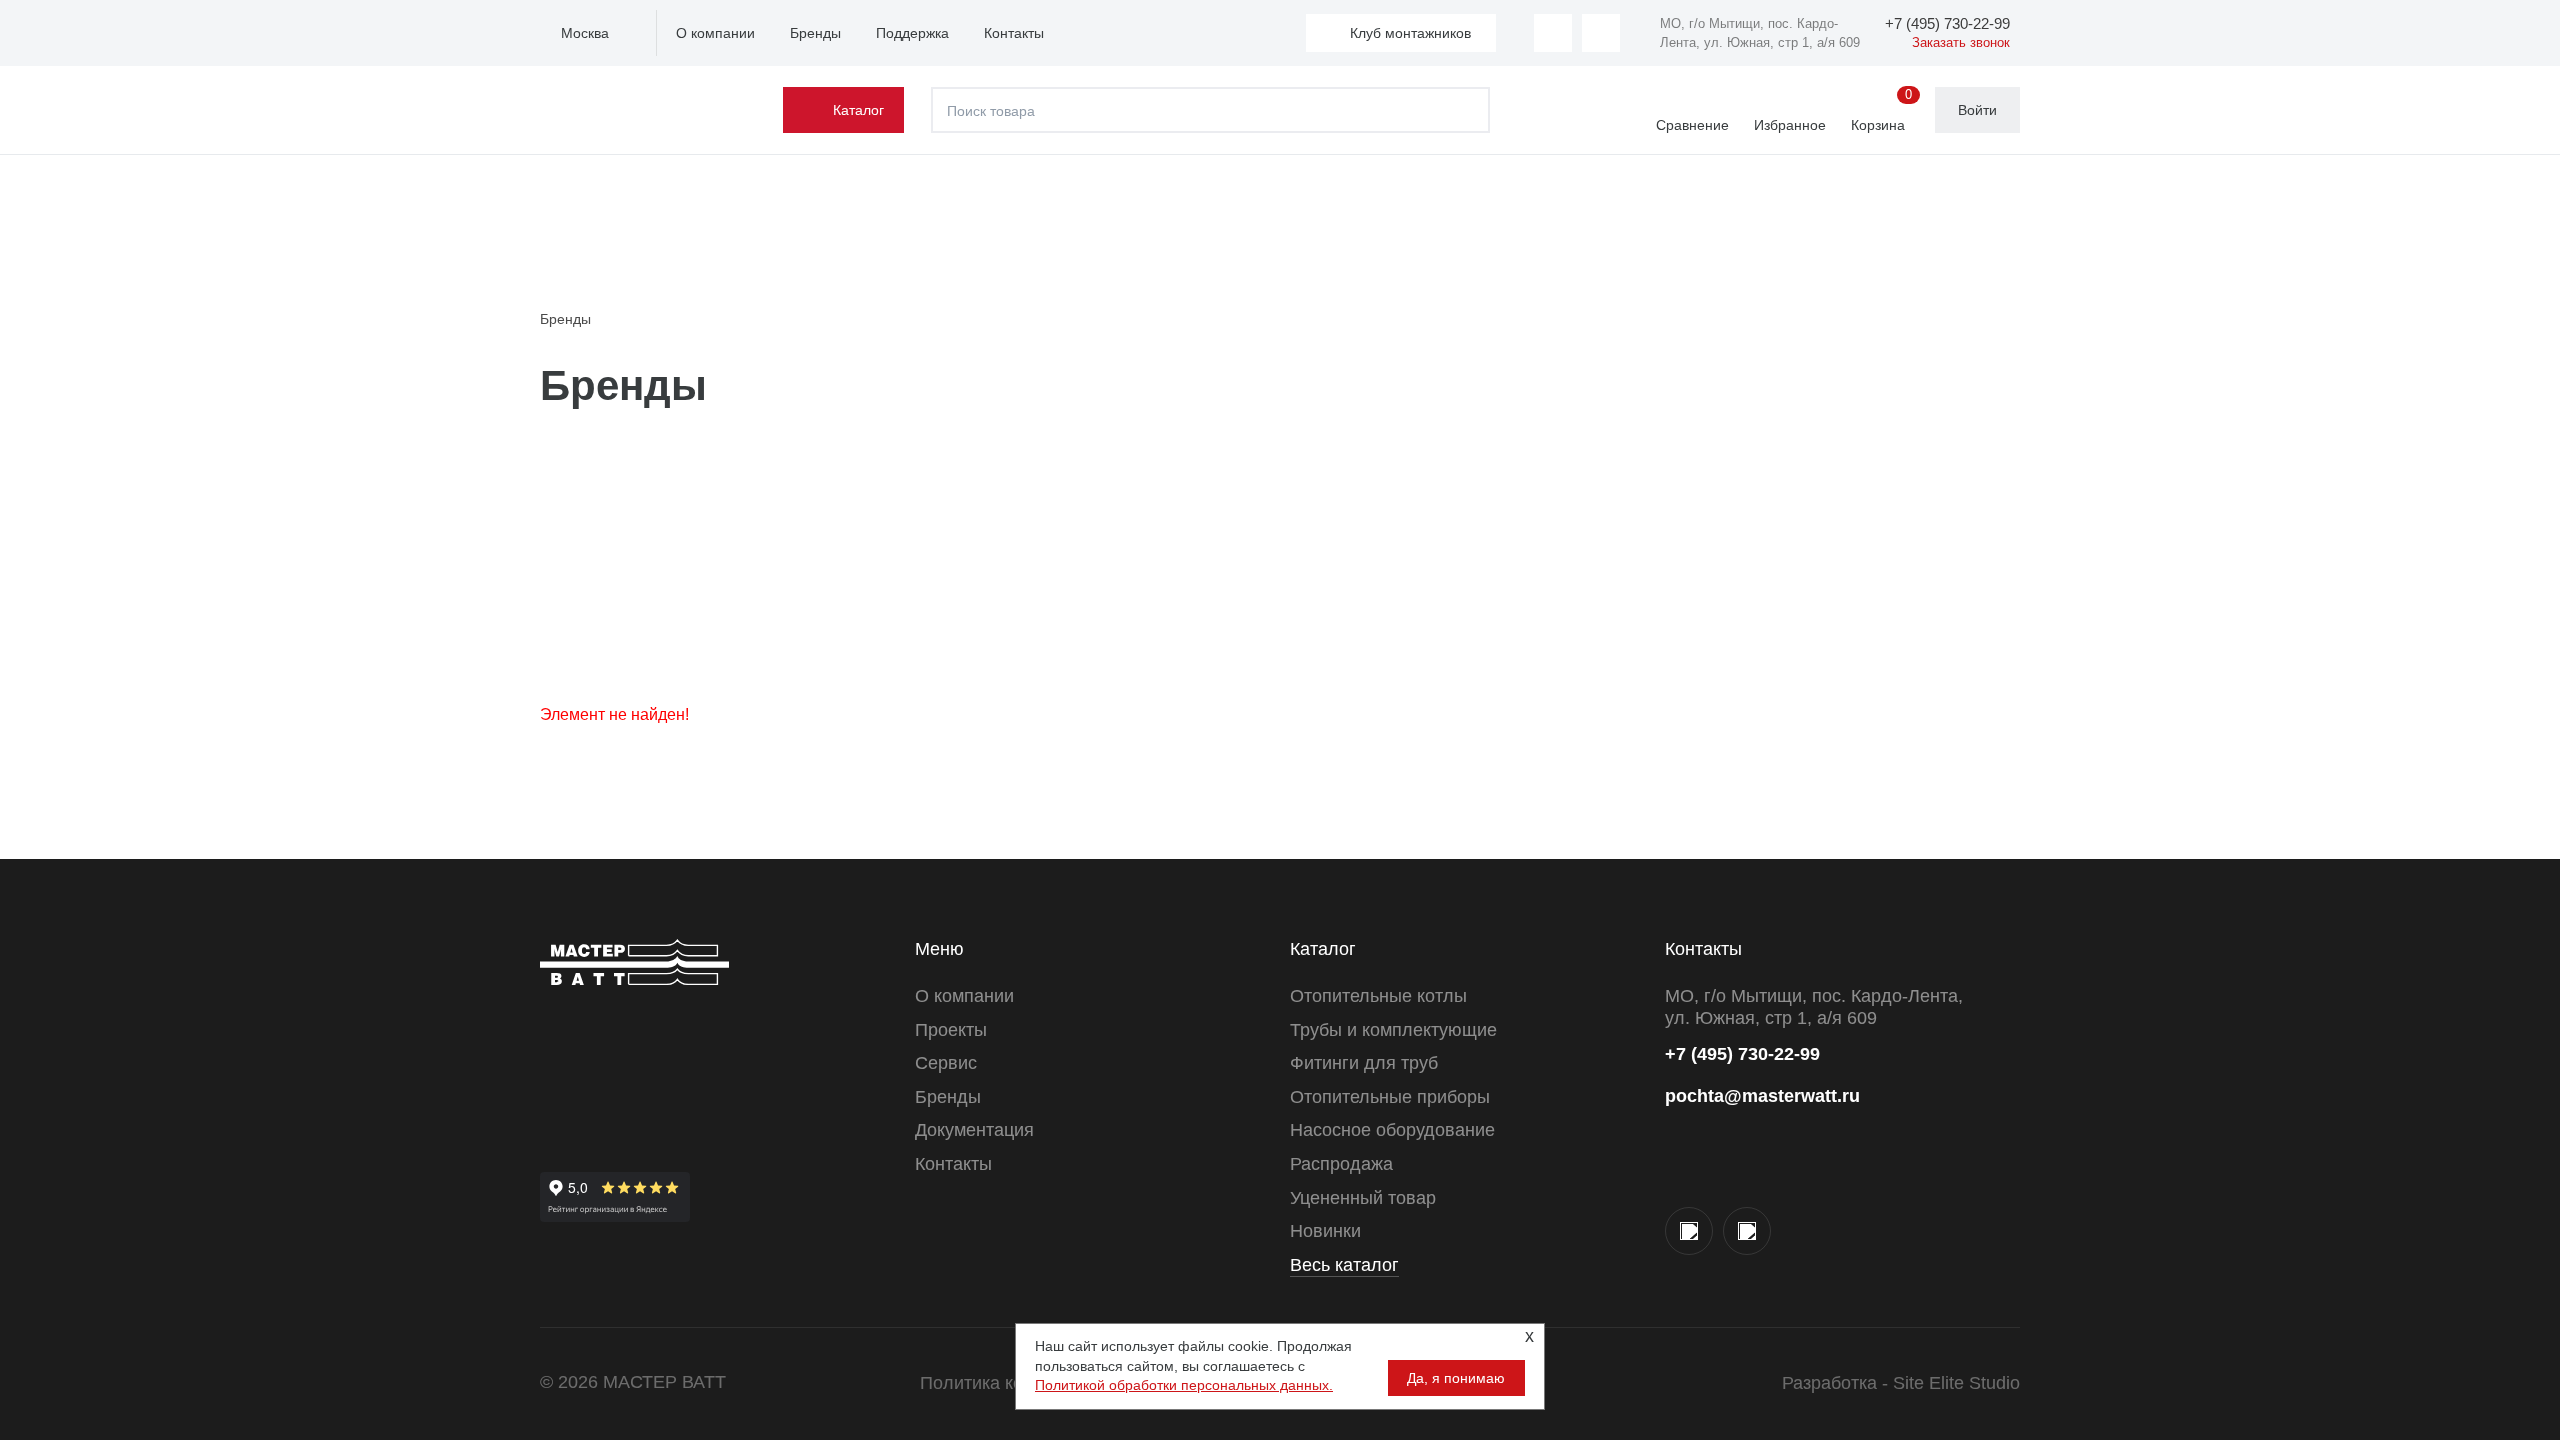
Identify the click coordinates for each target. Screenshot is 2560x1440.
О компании (715, 33)
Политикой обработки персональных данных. (1184, 1385)
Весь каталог (1344, 1265)
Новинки (1325, 1231)
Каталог (858, 110)
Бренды (815, 33)
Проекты (951, 1030)
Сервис (946, 1063)
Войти (1977, 110)
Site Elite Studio (1956, 1383)
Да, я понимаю (1456, 1378)
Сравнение (1692, 125)
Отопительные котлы (1378, 996)
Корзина (1881, 111)
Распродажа (1341, 1164)
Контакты (1014, 33)
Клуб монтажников (1410, 33)
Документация (974, 1130)
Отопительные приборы (1390, 1097)
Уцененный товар (1363, 1198)
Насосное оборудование (1392, 1130)
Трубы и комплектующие (1393, 1030)
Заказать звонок (1961, 42)
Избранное (1790, 125)
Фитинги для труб (1364, 1063)
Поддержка (912, 33)
